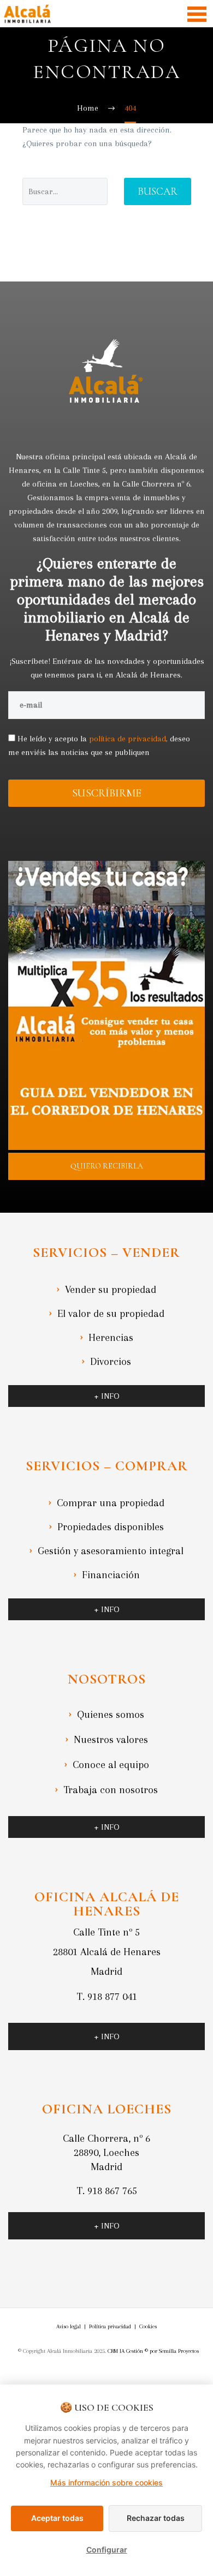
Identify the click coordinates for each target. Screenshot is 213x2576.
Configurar (107, 2550)
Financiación (111, 1575)
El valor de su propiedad (111, 1314)
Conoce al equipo (111, 1765)
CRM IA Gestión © (128, 2351)
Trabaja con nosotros (111, 1790)
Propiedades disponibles (111, 1527)
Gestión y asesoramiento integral (111, 1551)
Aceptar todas (57, 2518)
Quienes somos (111, 1715)
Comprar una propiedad (111, 1503)
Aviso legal (69, 2326)
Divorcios (111, 1362)
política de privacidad (128, 739)
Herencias (111, 1338)
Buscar (158, 191)
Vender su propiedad (111, 1290)
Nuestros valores (111, 1740)
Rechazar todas (156, 2518)
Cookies (148, 2326)
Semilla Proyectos (179, 2351)
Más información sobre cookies (106, 2482)
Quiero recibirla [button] (107, 1166)
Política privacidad (110, 2326)
